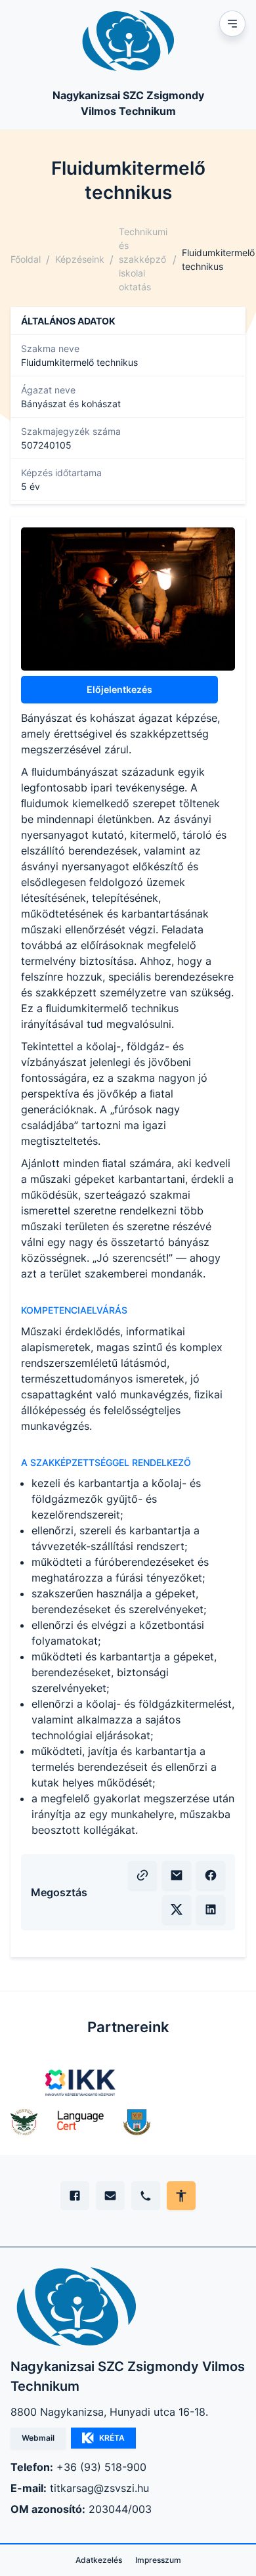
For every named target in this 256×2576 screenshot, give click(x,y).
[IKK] (80, 2083)
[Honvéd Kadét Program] (24, 2122)
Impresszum (158, 2560)
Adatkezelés (99, 2560)
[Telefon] (146, 2196)
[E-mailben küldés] (177, 1875)
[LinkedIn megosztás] (211, 1909)
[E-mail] (110, 2196)
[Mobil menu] (232, 24)
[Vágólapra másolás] (142, 1875)
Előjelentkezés (119, 689)
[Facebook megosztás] (211, 1875)
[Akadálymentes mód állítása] (181, 2196)
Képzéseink (80, 259)
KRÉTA (112, 2438)
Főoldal (26, 259)
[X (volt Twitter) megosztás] (177, 1909)
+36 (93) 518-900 (101, 2467)
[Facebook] (75, 2196)
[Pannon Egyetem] (137, 2122)
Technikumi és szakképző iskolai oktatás (143, 259)
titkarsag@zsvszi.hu (99, 2488)
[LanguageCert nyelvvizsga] (81, 2122)
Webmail (38, 2438)
